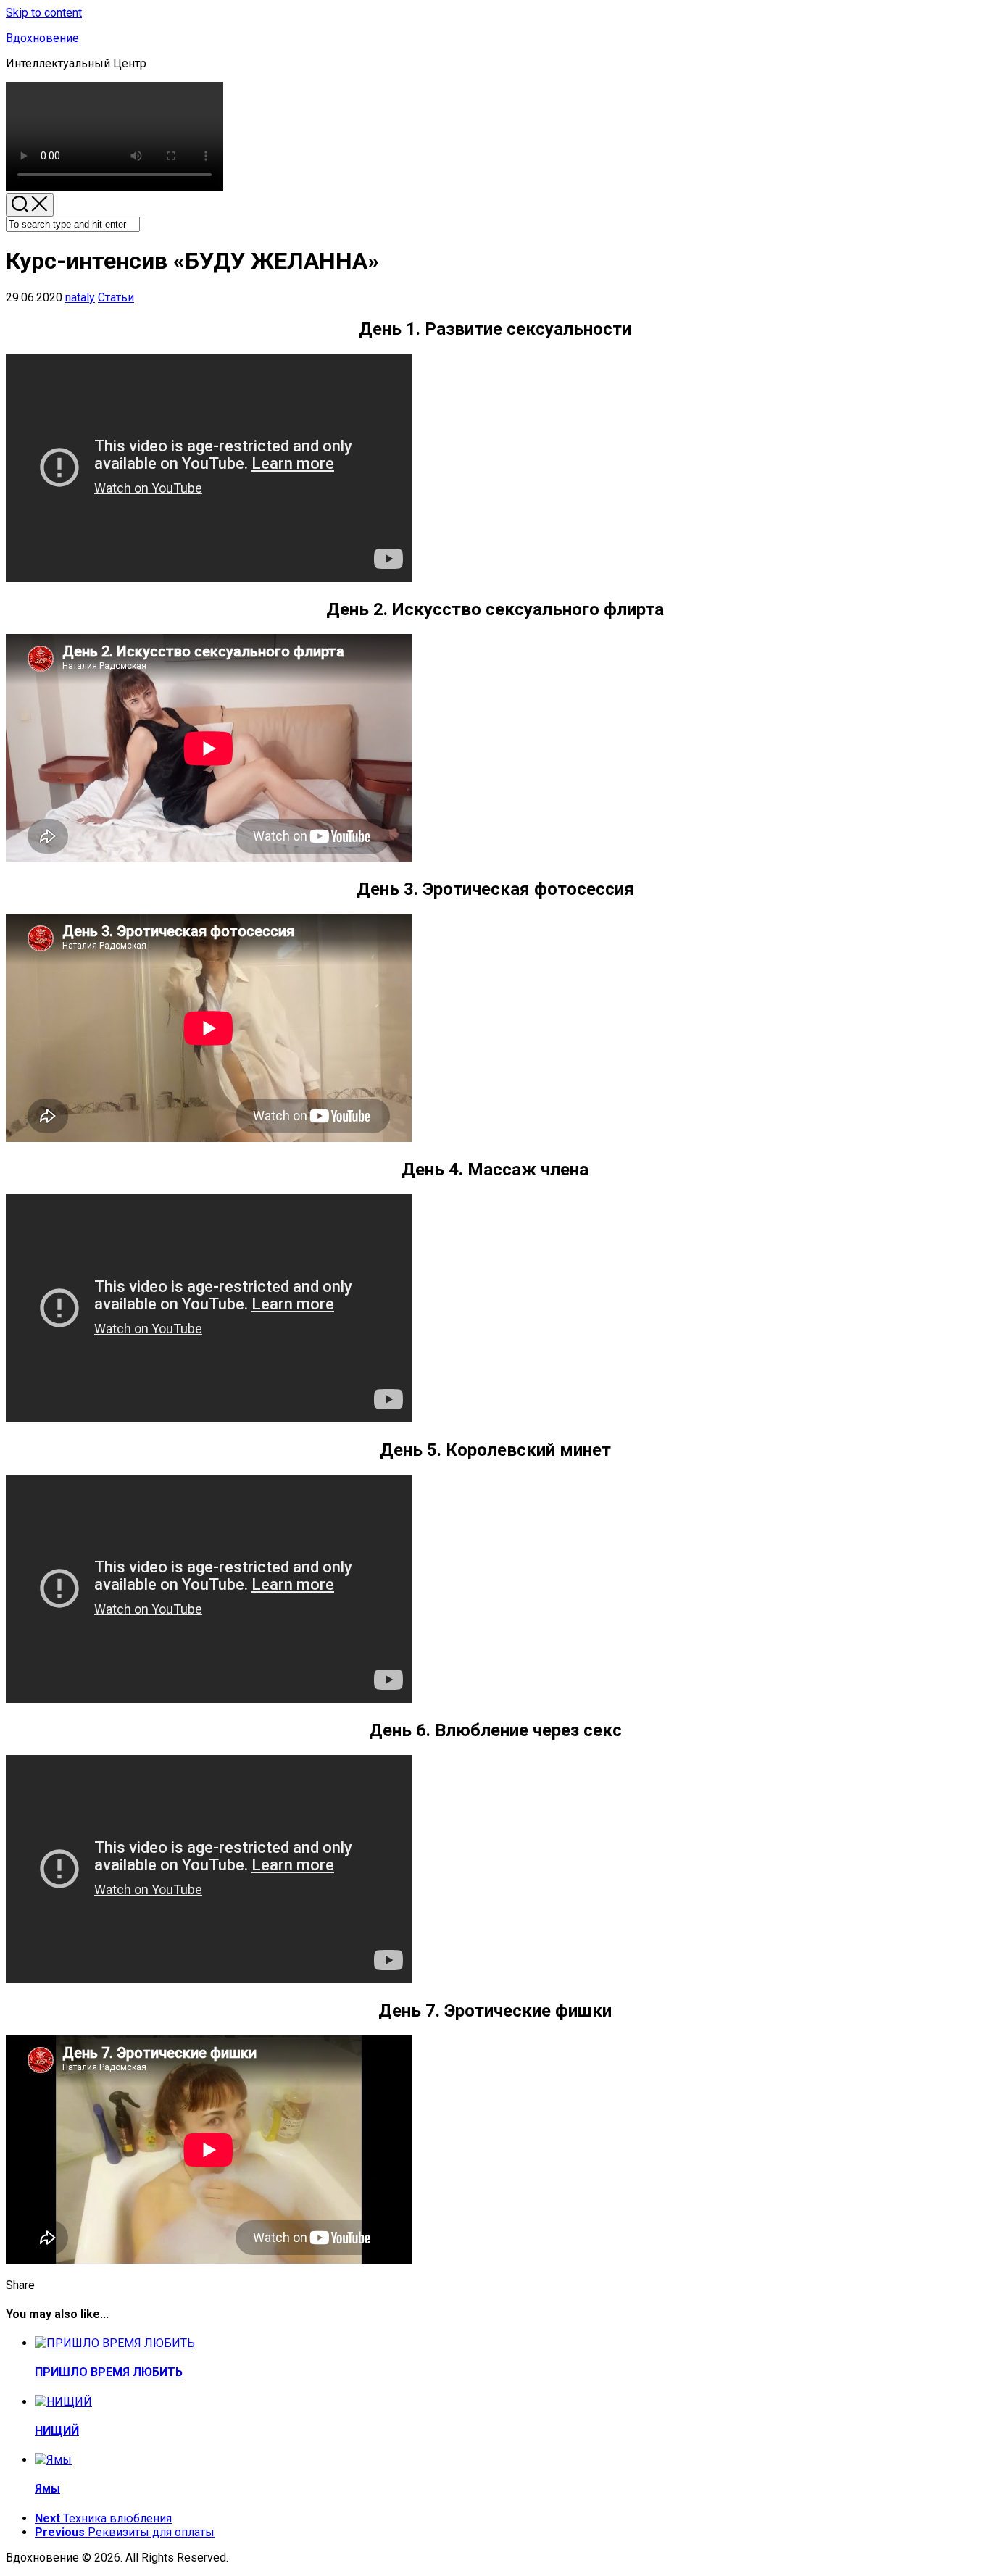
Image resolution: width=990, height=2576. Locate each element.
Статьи (116, 297)
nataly (80, 297)
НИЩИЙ (57, 2431)
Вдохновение (42, 38)
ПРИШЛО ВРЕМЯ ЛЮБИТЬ (109, 2372)
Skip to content (44, 13)
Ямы (47, 2489)
